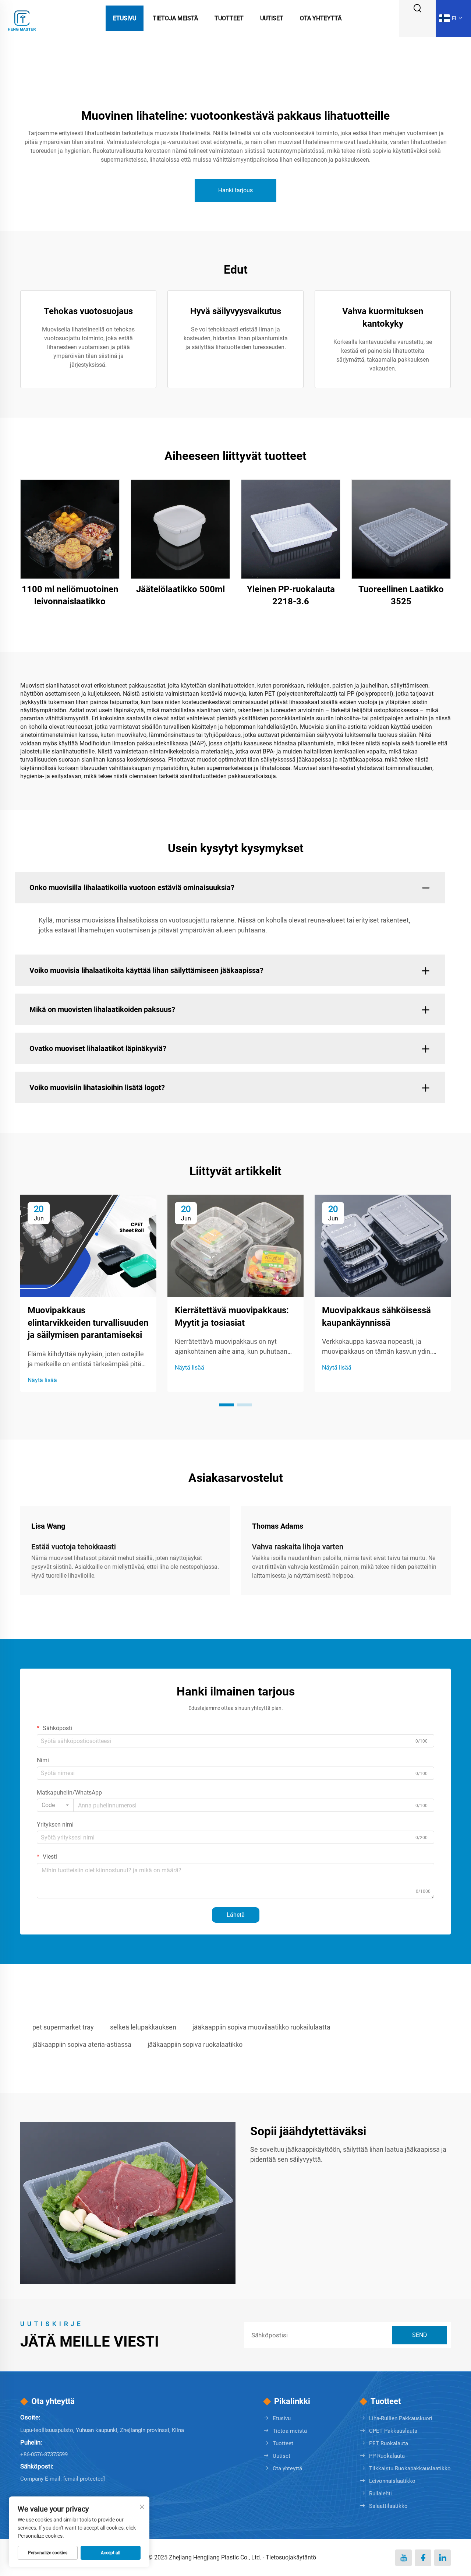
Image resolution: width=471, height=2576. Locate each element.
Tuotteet (229, 18)
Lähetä (236, 1915)
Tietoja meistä (175, 18)
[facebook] (423, 2558)
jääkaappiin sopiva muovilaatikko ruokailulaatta (261, 2027)
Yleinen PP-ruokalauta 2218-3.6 (291, 595)
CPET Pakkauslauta (393, 2431)
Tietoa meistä (290, 2431)
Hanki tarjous (235, 190)
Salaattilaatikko (388, 2506)
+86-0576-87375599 (44, 2454)
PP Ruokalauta (387, 2456)
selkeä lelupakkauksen (143, 2027)
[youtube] (403, 2558)
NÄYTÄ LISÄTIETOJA (70, 529)
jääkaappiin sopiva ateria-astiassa (82, 2044)
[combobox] (55, 1805)
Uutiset (272, 18)
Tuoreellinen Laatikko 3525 (401, 595)
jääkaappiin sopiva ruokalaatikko (195, 2044)
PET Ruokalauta (389, 2443)
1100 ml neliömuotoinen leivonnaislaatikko (70, 595)
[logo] (22, 18)
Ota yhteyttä (321, 18)
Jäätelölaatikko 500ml (180, 589)
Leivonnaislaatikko (392, 2481)
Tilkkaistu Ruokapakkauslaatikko (410, 2468)
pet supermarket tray (63, 2027)
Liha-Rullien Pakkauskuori (401, 2418)
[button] (227, 1405)
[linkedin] (442, 2558)
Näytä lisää (42, 1380)
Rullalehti (380, 2494)
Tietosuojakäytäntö (291, 2557)
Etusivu (125, 18)
